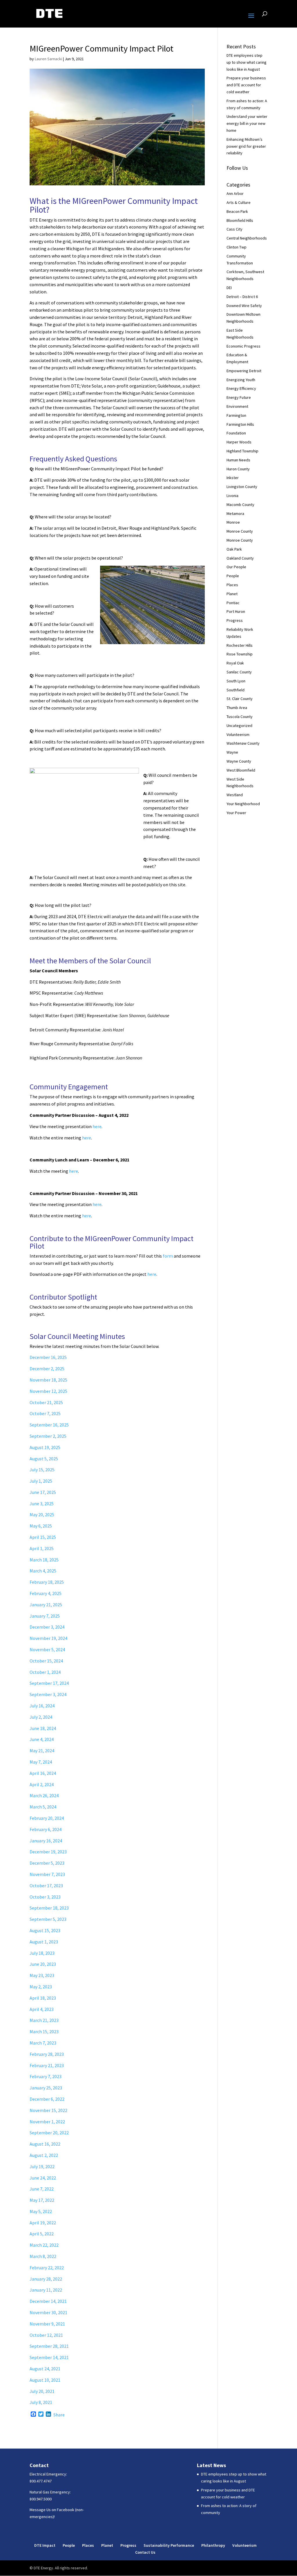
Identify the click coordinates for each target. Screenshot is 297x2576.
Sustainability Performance (169, 2545)
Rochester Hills (240, 645)
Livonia (232, 496)
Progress (235, 620)
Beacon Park (237, 211)
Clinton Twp (237, 247)
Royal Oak (235, 663)
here (97, 1126)
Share (59, 2415)
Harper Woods (239, 442)
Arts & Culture (239, 202)
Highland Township (242, 451)
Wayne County (239, 761)
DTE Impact (45, 2545)
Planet (232, 594)
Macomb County (240, 505)
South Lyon (236, 681)
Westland (235, 795)
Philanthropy (213, 2545)
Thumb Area (237, 708)
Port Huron (236, 611)
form (168, 1256)
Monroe (233, 522)
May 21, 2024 (42, 1751)
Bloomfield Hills (240, 220)
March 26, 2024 (44, 1795)
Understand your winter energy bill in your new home (247, 123)
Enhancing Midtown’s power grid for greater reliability (246, 146)
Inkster (233, 478)
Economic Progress (243, 346)
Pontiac (233, 603)
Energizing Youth (241, 380)
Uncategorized (239, 726)
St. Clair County (240, 699)
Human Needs (238, 460)
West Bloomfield (241, 770)
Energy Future (239, 397)
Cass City (234, 229)
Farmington (236, 415)
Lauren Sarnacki (48, 59)
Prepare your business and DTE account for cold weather (246, 85)
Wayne (232, 752)
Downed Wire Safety (244, 306)
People (233, 576)
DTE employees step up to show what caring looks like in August (247, 62)
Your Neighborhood (243, 804)
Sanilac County (239, 672)
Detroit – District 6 (242, 297)
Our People (236, 567)
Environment (237, 406)
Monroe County (240, 531)
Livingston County (242, 487)
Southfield (236, 690)
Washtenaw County (243, 743)
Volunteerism (238, 735)
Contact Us (145, 2552)
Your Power (236, 813)
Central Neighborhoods (247, 238)
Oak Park (234, 549)
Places (232, 585)
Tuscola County (240, 717)
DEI (229, 288)
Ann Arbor (235, 193)
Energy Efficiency (241, 388)
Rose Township (240, 654)
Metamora (235, 514)
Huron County (238, 469)
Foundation (236, 433)
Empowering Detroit (244, 371)
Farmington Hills (240, 424)
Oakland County (240, 558)
